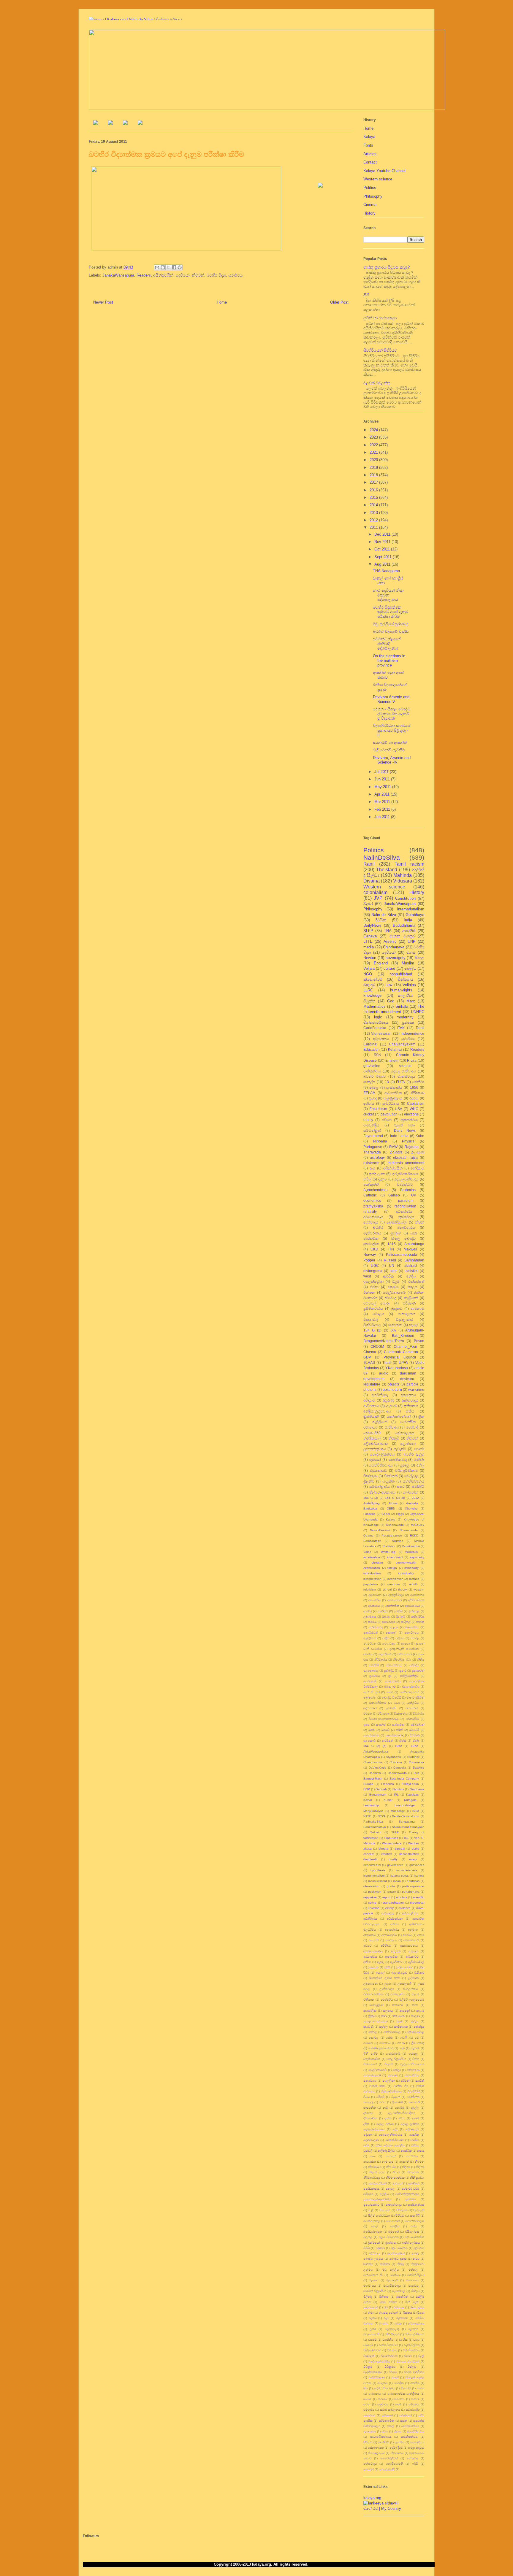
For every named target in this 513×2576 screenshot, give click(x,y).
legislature (372, 1384)
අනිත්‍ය (395, 1924)
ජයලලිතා (388, 2081)
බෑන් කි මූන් (372, 1692)
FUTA (400, 1082)
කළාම (420, 2011)
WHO (414, 1109)
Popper (369, 1260)
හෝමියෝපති (394, 2464)
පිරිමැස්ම (402, 2210)
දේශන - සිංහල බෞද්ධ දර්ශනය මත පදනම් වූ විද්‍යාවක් (392, 714)
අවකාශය (374, 1606)
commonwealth (406, 1562)
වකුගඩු (369, 985)
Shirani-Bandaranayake (408, 1827)
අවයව (367, 1946)
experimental (372, 1865)
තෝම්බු (400, 2108)
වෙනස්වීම (412, 1719)
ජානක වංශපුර (402, 936)
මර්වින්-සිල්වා (416, 2275)
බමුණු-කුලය (393, 1098)
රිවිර (377, 1055)
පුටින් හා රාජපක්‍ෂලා (380, 318)
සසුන (404, 2421)
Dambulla (400, 1768)
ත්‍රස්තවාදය (406, 1217)
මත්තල (413, 2270)
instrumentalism (374, 1876)
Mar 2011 (383, 802)
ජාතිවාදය (392, 1427)
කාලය (413, 1287)
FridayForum (410, 1784)
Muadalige (398, 1811)
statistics (411, 1271)
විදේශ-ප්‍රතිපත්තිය (379, 2361)
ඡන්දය (397, 2070)
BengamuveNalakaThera (384, 1341)
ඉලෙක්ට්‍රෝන (373, 1281)
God (391, 1001)
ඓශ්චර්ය (387, 2000)
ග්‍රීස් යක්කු (418, 2043)
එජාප (374, 1287)
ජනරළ (415, 1638)
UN (392, 1265)
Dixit (416, 1773)
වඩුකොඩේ (378, 1470)
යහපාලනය (407, 1314)
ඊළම (396, 1281)
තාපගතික (370, 2108)
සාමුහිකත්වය (409, 2437)
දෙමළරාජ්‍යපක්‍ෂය (374, 2129)
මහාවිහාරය (406, 1227)
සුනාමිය (399, 2442)
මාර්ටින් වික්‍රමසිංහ (375, 2291)
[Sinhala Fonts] (110, 124)
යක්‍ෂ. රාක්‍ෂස (388, 2302)
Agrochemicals (375, 1190)
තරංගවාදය (389, 1643)
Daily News (405, 1130)
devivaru (407, 1379)
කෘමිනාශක (401, 2027)
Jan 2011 (383, 817)
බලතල (368, 2237)
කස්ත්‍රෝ (405, 2011)
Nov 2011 (383, 542)
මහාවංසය (370, 2286)
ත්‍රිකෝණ (397, 2102)
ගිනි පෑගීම (370, 2054)
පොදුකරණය (393, 1681)
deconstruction (409, 1854)
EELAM (369, 1093)
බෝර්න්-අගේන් (410, 1692)
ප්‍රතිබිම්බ (410, 2199)
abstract (411, 1265)
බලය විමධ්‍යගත (389, 2237)
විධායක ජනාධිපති (408, 2361)
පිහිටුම (400, 2216)
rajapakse (370, 1897)
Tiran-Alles (391, 1838)
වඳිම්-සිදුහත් (392, 2334)
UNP (412, 941)
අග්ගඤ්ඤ (388, 1913)
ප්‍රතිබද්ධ (389, 1670)
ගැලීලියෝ (370, 1638)
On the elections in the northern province (389, 661)
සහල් (391, 2426)
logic (378, 1017)
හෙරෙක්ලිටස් (389, 2458)
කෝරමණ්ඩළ (415, 2032)
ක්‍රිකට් (372, 2016)
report (386, 1897)
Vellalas (409, 985)
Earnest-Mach (373, 1779)
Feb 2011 (383, 809)
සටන (367, 2404)
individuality (406, 1573)
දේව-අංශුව (412, 2129)
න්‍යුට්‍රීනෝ (411, 1298)
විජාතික (392, 2350)
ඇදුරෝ (391, 1406)
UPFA (403, 1362)
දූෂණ (415, 2118)
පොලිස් (395, 2226)
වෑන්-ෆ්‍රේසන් (412, 2345)
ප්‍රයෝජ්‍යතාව (371, 2205)
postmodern (392, 1389)
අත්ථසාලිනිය (410, 1913)
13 (387, 1082)
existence (371, 1163)
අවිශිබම (386, 1946)
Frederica (388, 1784)
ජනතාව (393, 2075)
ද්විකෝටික (370, 2118)
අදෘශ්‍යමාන (375, 1595)
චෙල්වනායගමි (377, 2070)
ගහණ (401, 2043)
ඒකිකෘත (369, 2000)
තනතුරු (368, 2102)
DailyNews (372, 925)
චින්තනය (406, 979)
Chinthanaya (394, 947)
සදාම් (398, 2404)
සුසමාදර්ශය (417, 2442)
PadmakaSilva (373, 1822)
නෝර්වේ (414, 2183)
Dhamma (375, 1773)
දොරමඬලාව (371, 2140)
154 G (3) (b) (395, 1498)
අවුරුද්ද (388, 1400)
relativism (370, 1589)
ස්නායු (398, 2431)
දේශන (368, 2135)
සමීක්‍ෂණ (387, 2415)
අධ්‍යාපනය (381, 1039)
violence (405, 1908)
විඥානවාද (371, 1319)
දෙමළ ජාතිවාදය (404, 1071)
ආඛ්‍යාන (413, 1951)
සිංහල (419, 958)
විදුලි (421, 2356)
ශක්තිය (415, 2383)
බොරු (415, 2253)
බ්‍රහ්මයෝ (374, 2243)
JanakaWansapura (118, 275)
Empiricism (378, 1109)
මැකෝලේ (399, 2291)
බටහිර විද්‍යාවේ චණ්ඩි (391, 632)
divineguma (373, 1271)
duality (393, 1859)
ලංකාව (384, 2323)
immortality (411, 1568)
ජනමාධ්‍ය (370, 1427)
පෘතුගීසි (415, 2216)
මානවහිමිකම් (377, 1703)
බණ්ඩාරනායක (373, 2232)
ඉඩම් (387, 1967)
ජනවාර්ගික (412, 2075)
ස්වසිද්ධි (418, 1487)
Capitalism (416, 1103)
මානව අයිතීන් (416, 1698)
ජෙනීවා (418, 1082)
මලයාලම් (392, 2280)
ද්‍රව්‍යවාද (390, 1298)
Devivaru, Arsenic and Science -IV (392, 760)
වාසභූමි (368, 2345)
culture (389, 968)
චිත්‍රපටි (389, 2064)
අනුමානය (369, 1935)
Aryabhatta (394, 1757)
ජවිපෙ (387, 1120)
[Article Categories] (125, 124)
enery (413, 1859)
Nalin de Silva (384, 915)
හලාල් (414, 1325)
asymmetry (417, 1557)
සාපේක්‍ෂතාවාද (395, 1735)
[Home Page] (96, 124)
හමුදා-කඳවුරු (416, 2448)
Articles (370, 154)
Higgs (400, 1514)
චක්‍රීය (386, 1638)
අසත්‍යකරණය (409, 1946)
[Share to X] (168, 267)
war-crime (416, 1389)
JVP (378, 898)
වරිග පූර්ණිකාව (414, 2334)
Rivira (412, 1060)
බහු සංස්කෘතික (415, 2237)
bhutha (383, 1849)
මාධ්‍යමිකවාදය (392, 2286)
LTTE (368, 941)
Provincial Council (400, 1357)
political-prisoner (413, 1886)
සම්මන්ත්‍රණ (372, 1130)
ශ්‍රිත (366, 2388)
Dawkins (419, 1768)
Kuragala (410, 1800)
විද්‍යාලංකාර (404, 1319)
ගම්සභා (368, 2043)
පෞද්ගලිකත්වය (382, 1454)
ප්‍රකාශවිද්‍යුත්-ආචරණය (377, 2199)
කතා (415, 2005)
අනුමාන (413, 1930)
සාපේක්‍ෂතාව (371, 1735)
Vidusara (403, 881)
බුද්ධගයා (419, 2248)
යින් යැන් (412, 2302)
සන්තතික (398, 1725)
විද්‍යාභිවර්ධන (389, 2356)
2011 (374, 527)
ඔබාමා (386, 1616)
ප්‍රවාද (373, 1098)
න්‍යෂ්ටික (406, 2151)
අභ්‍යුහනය (408, 1395)
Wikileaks (411, 1552)
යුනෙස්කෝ (371, 2307)
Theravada (372, 1152)
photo (391, 1886)
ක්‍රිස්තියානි (371, 1416)
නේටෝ (397, 2183)
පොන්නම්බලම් (415, 2221)
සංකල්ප (369, 1082)
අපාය (421, 1935)
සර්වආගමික (387, 2421)
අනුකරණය (392, 1930)
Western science (378, 179)
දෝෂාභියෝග (397, 1222)
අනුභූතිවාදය (396, 1595)
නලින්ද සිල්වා (387, 2151)
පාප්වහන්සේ (416, 2205)
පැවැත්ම (400, 1449)
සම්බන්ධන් (417, 1725)
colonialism (375, 892)
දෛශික (414, 2135)
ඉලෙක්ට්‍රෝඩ (399, 1973)
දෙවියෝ (183, 275)
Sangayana (407, 1822)
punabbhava (411, 1892)
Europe (368, 1784)
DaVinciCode (378, 1768)
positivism (375, 1892)
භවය (416, 2259)
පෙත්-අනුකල (372, 2221)
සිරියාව (368, 2442)
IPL (396, 1795)
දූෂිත (366, 2124)
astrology (377, 1157)
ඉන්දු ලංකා (377, 1174)
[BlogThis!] (163, 267)
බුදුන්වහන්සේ (396, 2253)
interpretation (372, 1579)
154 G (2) (372, 1330)
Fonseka (369, 1514)
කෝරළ (374, 2038)
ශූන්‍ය (366, 1725)
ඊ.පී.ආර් (419, 1973)
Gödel (386, 1514)
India (408, 920)
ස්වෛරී (414, 1730)
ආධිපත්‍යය (371, 1406)
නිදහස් (420, 2167)
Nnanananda (409, 1530)
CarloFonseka (375, 1028)
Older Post (339, 302)
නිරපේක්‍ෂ (413, 2172)
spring (372, 1903)
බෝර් (390, 1692)
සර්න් (399, 1730)
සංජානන (395, 1325)
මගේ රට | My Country (382, 2508)
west (367, 1276)
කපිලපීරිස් (418, 1616)
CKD (374, 1249)
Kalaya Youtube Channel (384, 171)
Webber (414, 1843)
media (369, 947)
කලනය (388, 2011)
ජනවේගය (370, 2081)
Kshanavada (395, 1525)
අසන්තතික (392, 1606)
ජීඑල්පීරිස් (414, 2091)
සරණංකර (406, 2415)
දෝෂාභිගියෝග (394, 2140)
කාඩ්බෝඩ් (399, 2016)
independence (413, 1033)
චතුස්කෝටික (372, 2059)
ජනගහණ (413, 2070)
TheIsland (387, 870)
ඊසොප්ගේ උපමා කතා (384, 1978)
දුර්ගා (402, 2118)
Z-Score (396, 1152)
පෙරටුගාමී (370, 1681)
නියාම (396, 2172)
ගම (417, 2038)
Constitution (405, 898)
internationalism (411, 909)
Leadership (371, 1805)
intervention (395, 1579)
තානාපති (414, 2102)
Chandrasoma (373, 1762)
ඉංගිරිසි (398, 1611)
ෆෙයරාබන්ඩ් (387, 2469)
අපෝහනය (417, 1595)
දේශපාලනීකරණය (391, 2135)
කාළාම (394, 1627)
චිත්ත (416, 2059)
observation (371, 1886)
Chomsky (411, 1508)
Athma (393, 1503)
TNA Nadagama (386, 571)
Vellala (369, 968)
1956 (414, 1087)
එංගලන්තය (410, 1989)
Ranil (369, 864)
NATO (367, 1816)
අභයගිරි (374, 1940)
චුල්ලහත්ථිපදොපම (412, 2064)
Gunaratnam (378, 1795)
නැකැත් (404, 2162)
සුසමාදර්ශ (371, 1244)
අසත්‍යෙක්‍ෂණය (373, 1951)
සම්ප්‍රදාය (414, 2404)
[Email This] (157, 267)
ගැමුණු (415, 2048)
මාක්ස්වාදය (406, 1076)
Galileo (394, 1195)
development (374, 1379)
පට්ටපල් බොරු (377, 1303)
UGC (375, 1265)
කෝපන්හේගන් (399, 1416)
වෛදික (399, 2383)
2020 (374, 460)
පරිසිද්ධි (414, 1665)
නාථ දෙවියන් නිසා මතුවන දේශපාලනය (388, 595)
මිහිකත (384, 2297)
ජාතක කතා (377, 2086)
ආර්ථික (388, 1276)
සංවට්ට (383, 2399)
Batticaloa (370, 1508)
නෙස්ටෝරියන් (377, 2183)
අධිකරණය (404, 1211)
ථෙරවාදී (412, 1427)
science (405, 1066)
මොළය (378, 1314)
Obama (368, 1535)
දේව (395, 2129)
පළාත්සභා (408, 1443)
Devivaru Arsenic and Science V (391, 699)
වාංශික (403, 2340)
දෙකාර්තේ (385, 1654)
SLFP (368, 931)
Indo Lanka (399, 1136)
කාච (384, 2016)
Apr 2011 (383, 794)
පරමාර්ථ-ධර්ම (410, 2189)
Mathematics (375, 1006)
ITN (391, 1249)
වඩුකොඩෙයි (371, 2334)
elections (411, 1114)
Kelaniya (395, 1049)
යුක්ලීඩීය (413, 1703)
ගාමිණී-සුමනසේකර (381, 2048)
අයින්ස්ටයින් (163, 275)
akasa (368, 1849)
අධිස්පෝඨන (395, 1919)
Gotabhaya (415, 915)
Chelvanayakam (402, 1044)
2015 (374, 497)
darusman (408, 1373)
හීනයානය (397, 2453)
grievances (417, 1865)
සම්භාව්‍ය (369, 2410)
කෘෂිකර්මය (412, 1627)
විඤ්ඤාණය (401, 1714)
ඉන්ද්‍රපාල (414, 1611)
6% (393, 1330)
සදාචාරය (383, 2404)
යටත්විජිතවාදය (381, 1465)
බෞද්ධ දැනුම (398, 2259)
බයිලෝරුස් (412, 2232)
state (394, 1271)
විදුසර (368, 904)
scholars (401, 1897)
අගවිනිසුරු (380, 1395)
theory (402, 1589)
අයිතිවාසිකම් (416, 1600)
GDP (367, 1357)
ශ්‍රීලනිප (369, 1481)
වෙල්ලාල (411, 1476)
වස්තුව (372, 2340)
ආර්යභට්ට (412, 1957)
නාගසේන (370, 2162)
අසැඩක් (396, 1951)
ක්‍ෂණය (393, 1287)
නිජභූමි (394, 1438)
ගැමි (402, 2048)
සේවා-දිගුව (396, 2448)
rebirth (413, 1584)
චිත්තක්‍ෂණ (370, 2064)
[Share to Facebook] (174, 267)
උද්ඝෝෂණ (370, 1984)
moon (397, 1881)
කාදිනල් (406, 1622)
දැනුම (383, 1179)
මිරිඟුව (415, 2291)
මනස (411, 952)
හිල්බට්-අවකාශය (383, 1492)
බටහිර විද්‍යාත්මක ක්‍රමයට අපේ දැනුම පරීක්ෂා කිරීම (391, 612)
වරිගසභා (383, 1714)
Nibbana (380, 1141)
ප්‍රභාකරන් (418, 1670)
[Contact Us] (140, 124)
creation (387, 1854)
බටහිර (378, 1227)
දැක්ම (388, 2118)
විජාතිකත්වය (411, 2350)
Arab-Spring (372, 1503)
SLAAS (369, 1362)
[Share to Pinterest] (180, 267)
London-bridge (405, 1805)
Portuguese (373, 1147)
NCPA (382, 1816)
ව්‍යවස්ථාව (405, 1184)
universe (374, 1908)
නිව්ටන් (198, 275)
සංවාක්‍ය (399, 2399)
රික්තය (408, 2313)
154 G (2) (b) (375, 1746)
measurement (377, 1881)
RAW (393, 1147)
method (414, 1579)
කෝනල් (391, 1633)
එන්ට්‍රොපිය (398, 1994)
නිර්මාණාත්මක (395, 2178)
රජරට (414, 1098)
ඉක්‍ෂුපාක (373, 1967)
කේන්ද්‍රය (419, 2027)
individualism (372, 1573)
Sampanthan (372, 1541)
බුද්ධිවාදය (374, 2253)
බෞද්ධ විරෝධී (391, 1698)
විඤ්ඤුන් (369, 2356)
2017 (374, 482)
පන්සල (390, 2189)
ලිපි (366, 295)
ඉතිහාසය (411, 1406)
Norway (370, 1254)
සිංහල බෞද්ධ (403, 1238)
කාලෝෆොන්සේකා (376, 2021)
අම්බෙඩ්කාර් (411, 1940)
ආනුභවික (391, 1957)
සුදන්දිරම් (383, 2442)
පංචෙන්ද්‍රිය (371, 1125)
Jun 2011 (383, 779)
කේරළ (373, 2032)
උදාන (387, 1984)
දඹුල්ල (415, 2108)
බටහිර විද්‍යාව (375, 1076)
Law (389, 985)
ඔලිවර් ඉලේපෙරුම (412, 2000)
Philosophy (373, 196)
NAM (416, 1811)
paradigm (406, 1200)
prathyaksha (373, 1206)
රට (386, 2307)
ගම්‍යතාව (385, 2043)
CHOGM (377, 1346)
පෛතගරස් (393, 2221)
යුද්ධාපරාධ (370, 1708)
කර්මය (372, 1622)
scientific (418, 1897)
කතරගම (398, 2005)
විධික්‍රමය (390, 2367)
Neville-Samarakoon (406, 1816)
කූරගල (384, 2027)
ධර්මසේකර (404, 1654)
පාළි (371, 2210)
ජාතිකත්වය (372, 1071)
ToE (406, 1838)
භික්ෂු (400, 2264)
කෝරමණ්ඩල (392, 2032)
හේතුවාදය (370, 2464)
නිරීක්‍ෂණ (417, 1093)
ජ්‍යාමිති (420, 2081)
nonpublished (401, 974)
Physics (408, 1141)
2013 (374, 513)
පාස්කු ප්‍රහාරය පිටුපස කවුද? (387, 267)
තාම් (385, 2108)
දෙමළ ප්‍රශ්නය (410, 2124)
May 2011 (383, 787)
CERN (391, 1508)
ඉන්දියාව (417, 1168)
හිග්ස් (403, 1741)
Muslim (408, 963)
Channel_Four (405, 1346)
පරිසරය (368, 2194)
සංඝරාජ (381, 1725)
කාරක (420, 1622)
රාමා (371, 2313)
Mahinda (403, 875)
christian (377, 1562)
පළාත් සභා (404, 1125)
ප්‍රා (390, 1676)
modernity (405, 1017)
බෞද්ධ (410, 968)
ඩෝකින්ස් (413, 2097)
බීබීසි (366, 2248)
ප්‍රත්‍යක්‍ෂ (408, 1022)
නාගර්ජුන (412, 2156)
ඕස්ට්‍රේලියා (376, 2005)
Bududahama (404, 925)
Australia (412, 1503)
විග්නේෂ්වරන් (372, 2350)
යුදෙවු (404, 1465)
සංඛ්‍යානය (375, 2394)
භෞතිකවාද (398, 1460)
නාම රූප (388, 2162)
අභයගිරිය (375, 1600)
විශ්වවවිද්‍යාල (377, 2377)
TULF (395, 1832)
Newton (370, 958)
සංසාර (415, 2399)
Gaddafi (381, 1789)
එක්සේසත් (416, 1281)
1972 (414, 1746)
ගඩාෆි (404, 2038)
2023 (374, 437)
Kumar (388, 1800)
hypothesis (378, 1870)
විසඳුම (395, 2377)
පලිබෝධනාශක (376, 1443)
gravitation (372, 1066)
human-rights (401, 990)
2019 (374, 468)
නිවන (420, 1222)
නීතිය (421, 1660)
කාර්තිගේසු (376, 1627)
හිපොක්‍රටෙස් (376, 2453)
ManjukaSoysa (373, 1811)
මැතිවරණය (372, 1233)
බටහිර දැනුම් (414, 1454)
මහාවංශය (412, 2280)
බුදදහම (380, 2248)
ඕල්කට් (401, 1616)
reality (368, 1120)
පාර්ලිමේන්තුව (409, 1676)
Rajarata (412, 1147)
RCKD (414, 1535)
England (381, 963)
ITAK (401, 1028)
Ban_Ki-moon (403, 1335)
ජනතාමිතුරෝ (372, 2075)
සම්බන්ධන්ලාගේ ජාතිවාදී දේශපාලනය (387, 644)
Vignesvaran (381, 1033)
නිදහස (406, 2167)
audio (384, 1373)
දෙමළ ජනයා (385, 2124)
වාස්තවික (371, 1238)
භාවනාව (417, 1308)
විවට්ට (393, 2372)
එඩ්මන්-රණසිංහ (373, 1994)
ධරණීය (415, 2140)
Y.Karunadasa (397, 1368)
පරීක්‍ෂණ (409, 1303)
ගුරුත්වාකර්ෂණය (405, 1174)
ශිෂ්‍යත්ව (406, 2388)
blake (415, 1849)
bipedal (400, 1849)
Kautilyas (412, 1795)
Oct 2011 (383, 549)
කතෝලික (370, 2011)
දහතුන (405, 1643)
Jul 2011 (382, 772)
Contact (370, 162)
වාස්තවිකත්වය (388, 2345)
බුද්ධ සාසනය (399, 2248)
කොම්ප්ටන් (371, 1633)
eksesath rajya (405, 1157)
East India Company (404, 1779)
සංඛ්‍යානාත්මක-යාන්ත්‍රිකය (403, 2394)
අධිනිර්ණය (370, 1919)
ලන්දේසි (391, 1708)
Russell (390, 1260)
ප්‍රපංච (403, 1670)
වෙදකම (382, 2383)
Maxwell (410, 1249)
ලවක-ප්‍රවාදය (416, 2323)
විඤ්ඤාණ (370, 1476)
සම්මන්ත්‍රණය (380, 1487)
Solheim (376, 1832)
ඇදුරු (380, 1962)
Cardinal (370, 1044)
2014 (374, 505)
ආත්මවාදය (410, 1400)
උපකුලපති (404, 1984)
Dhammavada (397, 1773)
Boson (419, 1341)
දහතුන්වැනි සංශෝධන (404, 1649)
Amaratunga (414, 1244)
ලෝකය (413, 2329)
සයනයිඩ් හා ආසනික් (390, 743)
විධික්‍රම (368, 2367)
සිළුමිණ (415, 1735)
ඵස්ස (414, 2226)
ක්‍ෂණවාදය (389, 1622)
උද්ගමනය (370, 1616)
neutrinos (413, 1881)
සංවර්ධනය (391, 1103)
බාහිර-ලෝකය (411, 2243)
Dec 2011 (383, 534)
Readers (144, 275)
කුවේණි (368, 2027)
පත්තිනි (374, 1665)
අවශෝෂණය (373, 1217)
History (369, 213)
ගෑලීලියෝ (380, 1422)
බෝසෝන (370, 1698)
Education (372, 1049)
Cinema (370, 205)
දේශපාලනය (405, 1433)
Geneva (370, 936)
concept (369, 1854)
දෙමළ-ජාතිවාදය (406, 1179)
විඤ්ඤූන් (391, 1476)
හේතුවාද (412, 2458)
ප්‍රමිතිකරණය (373, 1308)
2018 (374, 475)
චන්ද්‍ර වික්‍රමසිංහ (396, 2059)
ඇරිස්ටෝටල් (416, 1962)
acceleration (372, 1557)
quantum (394, 1584)
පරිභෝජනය (394, 1665)
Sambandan (414, 1260)
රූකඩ (373, 2318)
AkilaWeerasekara (376, 1752)
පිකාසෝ (385, 2210)
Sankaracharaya (375, 1827)
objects (394, 1384)
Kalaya (369, 137)
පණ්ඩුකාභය (371, 2189)
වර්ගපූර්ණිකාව (407, 1470)
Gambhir (398, 1789)
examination (372, 1568)
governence (395, 1865)
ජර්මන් (405, 2081)
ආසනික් (409, 931)
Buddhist (413, 1757)
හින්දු (416, 1741)
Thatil (387, 1362)
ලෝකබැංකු (392, 2329)
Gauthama (417, 1789)
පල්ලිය (384, 2194)
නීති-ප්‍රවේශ (417, 2178)
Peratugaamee (392, 1535)
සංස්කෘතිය (394, 1087)
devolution (389, 1114)
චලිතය (400, 1638)
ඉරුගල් (380, 1973)
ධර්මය (415, 2145)
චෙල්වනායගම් (394, 1292)
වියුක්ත (369, 1001)
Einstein (392, 1060)
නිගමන (419, 2162)
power (392, 1892)
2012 (374, 520)
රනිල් (420, 1465)
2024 (374, 430)
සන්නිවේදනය (413, 1481)
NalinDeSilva (382, 857)
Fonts (368, 145)
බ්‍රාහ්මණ (391, 2243)
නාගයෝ (391, 2156)
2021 (374, 452)
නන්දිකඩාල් (372, 1438)
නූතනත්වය (409, 1120)
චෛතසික (408, 1422)
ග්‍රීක (421, 1416)
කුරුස (415, 2021)
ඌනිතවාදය (387, 1989)
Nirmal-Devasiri (380, 1530)
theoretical (417, 1903)
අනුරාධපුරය (389, 1935)
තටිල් (367, 1179)
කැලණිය (405, 995)
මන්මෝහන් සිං (373, 2275)
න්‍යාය (421, 2151)
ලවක (398, 2323)
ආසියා (367, 1962)
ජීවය (366, 2097)
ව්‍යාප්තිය (388, 2340)
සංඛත (421, 2388)
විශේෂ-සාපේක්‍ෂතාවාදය (384, 1719)
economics (372, 1200)
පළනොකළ (371, 1670)
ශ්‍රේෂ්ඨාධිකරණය (384, 2388)
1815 (392, 1244)
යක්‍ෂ (414, 1233)
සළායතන (370, 2431)
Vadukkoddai (411, 1546)
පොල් (375, 2226)
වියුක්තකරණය (373, 2372)
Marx (411, 1001)
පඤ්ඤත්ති (371, 1184)
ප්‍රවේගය (375, 1676)
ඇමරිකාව (396, 1962)
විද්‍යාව (408, 2356)
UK (414, 1195)
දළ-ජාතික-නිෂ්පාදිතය (402, 2113)
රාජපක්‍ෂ (399, 2307)
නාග (373, 2156)
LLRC (368, 990)
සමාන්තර (369, 2415)
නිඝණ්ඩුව (374, 2167)
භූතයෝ (375, 1460)
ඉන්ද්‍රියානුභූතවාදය (377, 1411)
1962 (398, 1746)
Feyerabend (373, 1136)
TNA (388, 931)
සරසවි (385, 1730)
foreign (392, 1568)
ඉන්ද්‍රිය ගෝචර (404, 1967)
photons (370, 1389)
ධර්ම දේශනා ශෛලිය (390, 2145)
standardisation (393, 1903)
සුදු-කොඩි (369, 1741)
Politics (370, 188)
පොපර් (419, 1449)
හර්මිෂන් (388, 1741)
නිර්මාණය (381, 1660)
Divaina (372, 881)
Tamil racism (409, 864)
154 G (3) (371, 1498)
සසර (401, 1487)
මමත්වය (395, 2275)
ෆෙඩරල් (369, 2469)
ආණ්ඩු (368, 1611)
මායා (397, 1703)
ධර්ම (366, 2145)
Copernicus (417, 1762)
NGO (368, 974)
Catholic (370, 1195)
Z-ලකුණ (418, 1152)
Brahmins (408, 1190)
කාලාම (415, 2016)
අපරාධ (407, 1935)
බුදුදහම (397, 1308)
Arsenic (390, 941)
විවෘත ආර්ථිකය (414, 2372)
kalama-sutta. (400, 1876)
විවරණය (419, 1714)
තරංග (383, 2102)
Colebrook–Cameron (401, 1352)
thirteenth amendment (406, 1163)
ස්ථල (385, 2431)
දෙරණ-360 (372, 1433)
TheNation (389, 1546)
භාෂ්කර (385, 2264)
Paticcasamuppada (402, 1254)
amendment (395, 1557)
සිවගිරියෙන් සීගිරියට (380, 350)
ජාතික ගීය (401, 2086)
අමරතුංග (391, 1940)
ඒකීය (410, 1411)
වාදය (416, 2340)
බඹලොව (390, 1687)
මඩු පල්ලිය (391, 2270)
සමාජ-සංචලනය (390, 2410)
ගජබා (389, 2038)
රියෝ (421, 2313)
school (387, 1589)
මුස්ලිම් (396, 1233)
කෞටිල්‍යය (411, 1633)
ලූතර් (373, 2329)
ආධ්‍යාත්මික (393, 1093)
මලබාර (374, 2280)
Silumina (398, 1541)
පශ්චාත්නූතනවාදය (407, 2194)
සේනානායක (376, 2448)
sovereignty (396, 958)
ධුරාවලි (368, 2151)
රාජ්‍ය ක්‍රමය (417, 2307)
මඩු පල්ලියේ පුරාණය (391, 624)
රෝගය (369, 1103)
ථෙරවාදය (371, 1222)
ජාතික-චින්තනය (391, 2091)
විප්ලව (412, 2367)
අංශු (372, 1168)
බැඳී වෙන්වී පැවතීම (389, 750)
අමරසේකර (395, 1600)
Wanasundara (392, 1843)
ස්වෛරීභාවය (416, 2431)
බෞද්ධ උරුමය (373, 2259)
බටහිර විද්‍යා (216, 275)
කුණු (399, 2021)
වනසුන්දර (412, 1708)
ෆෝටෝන (411, 1492)
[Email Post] (146, 267)
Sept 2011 (384, 557)
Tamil (420, 1028)
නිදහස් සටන (377, 2172)
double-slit (370, 1859)
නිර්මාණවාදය (372, 2178)
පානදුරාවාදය (394, 2205)
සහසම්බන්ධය (410, 2426)
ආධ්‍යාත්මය (370, 1957)
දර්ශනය (368, 2113)
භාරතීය (368, 2264)
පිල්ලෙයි (419, 2210)
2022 (374, 445)
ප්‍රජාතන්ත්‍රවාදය (375, 1449)
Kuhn (420, 1136)
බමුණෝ (394, 2232)
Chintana (396, 1762)
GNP (367, 1789)
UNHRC (418, 1012)
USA (399, 1109)
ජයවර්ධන (370, 1643)
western (419, 1589)
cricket (369, 1114)
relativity (370, 1211)
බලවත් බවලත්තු (377, 383)
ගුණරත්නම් (393, 2054)
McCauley (418, 1525)
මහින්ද (419, 1460)
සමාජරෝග (413, 2410)
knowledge (372, 995)
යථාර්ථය (235, 275)
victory (389, 1908)
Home (222, 302)
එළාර (415, 1994)
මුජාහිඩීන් (402, 2297)
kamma (419, 1876)
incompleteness (406, 1870)
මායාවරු (414, 2286)
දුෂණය (368, 1654)
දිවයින (381, 920)
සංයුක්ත (388, 1481)
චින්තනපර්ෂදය (376, 1022)
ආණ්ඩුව (383, 1611)
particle (412, 1384)
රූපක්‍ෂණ (402, 2318)
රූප (386, 2318)
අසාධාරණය (412, 1606)
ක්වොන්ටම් (373, 979)
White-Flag (388, 1552)
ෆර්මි (415, 2464)
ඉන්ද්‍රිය (411, 1276)
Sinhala (402, 1006)
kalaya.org (372, 2498)
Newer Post (103, 302)
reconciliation (405, 1206)
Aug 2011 (383, 564)
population (371, 1584)
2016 (374, 490)
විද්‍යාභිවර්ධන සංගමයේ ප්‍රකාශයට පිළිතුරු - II (392, 730)
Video (367, 1552)
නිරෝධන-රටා (402, 1660)
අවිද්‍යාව (369, 1400)
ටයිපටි (380, 2097)
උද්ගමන (413, 1978)
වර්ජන (368, 1714)
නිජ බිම (391, 2167)
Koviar (368, 1800)
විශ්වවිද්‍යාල (372, 1325)
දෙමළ (374, 1087)
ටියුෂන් (396, 2097)
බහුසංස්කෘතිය (411, 1687)
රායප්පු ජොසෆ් (388, 2313)
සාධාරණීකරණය (381, 2437)
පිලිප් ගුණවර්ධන (379, 2216)
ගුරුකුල (413, 2054)
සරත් (372, 1730)
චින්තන (369, 1292)
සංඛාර (367, 2399)
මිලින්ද (368, 2297)
